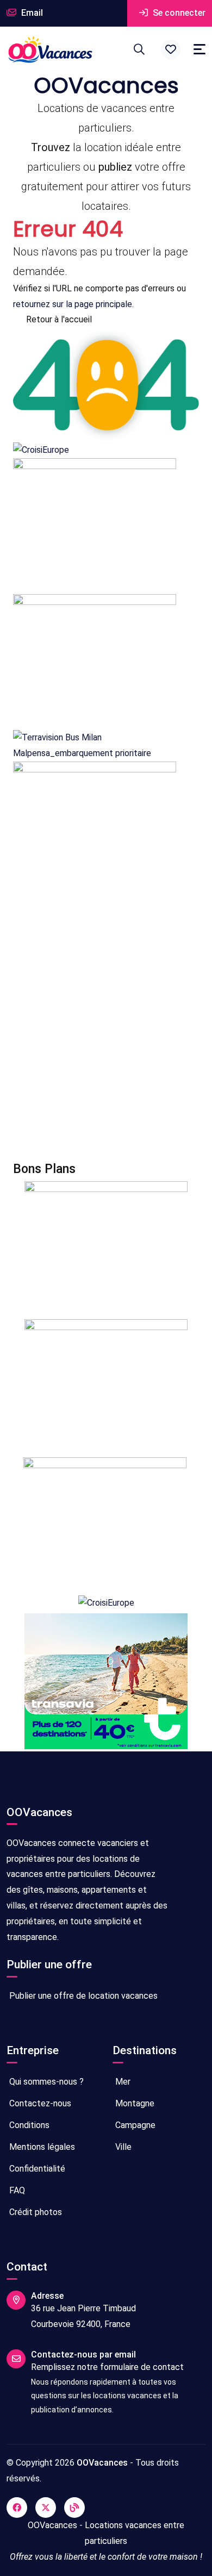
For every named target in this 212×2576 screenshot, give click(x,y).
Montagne (134, 2103)
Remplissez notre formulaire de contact (107, 2367)
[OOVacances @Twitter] (46, 2508)
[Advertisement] (106, 1030)
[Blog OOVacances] (74, 2508)
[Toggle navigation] (199, 49)
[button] (171, 49)
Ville (122, 2147)
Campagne (134, 2125)
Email (31, 13)
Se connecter (178, 13)
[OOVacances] (50, 49)
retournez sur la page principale (73, 304)
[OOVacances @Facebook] (17, 2508)
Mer (122, 2082)
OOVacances (102, 2463)
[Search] (139, 49)
